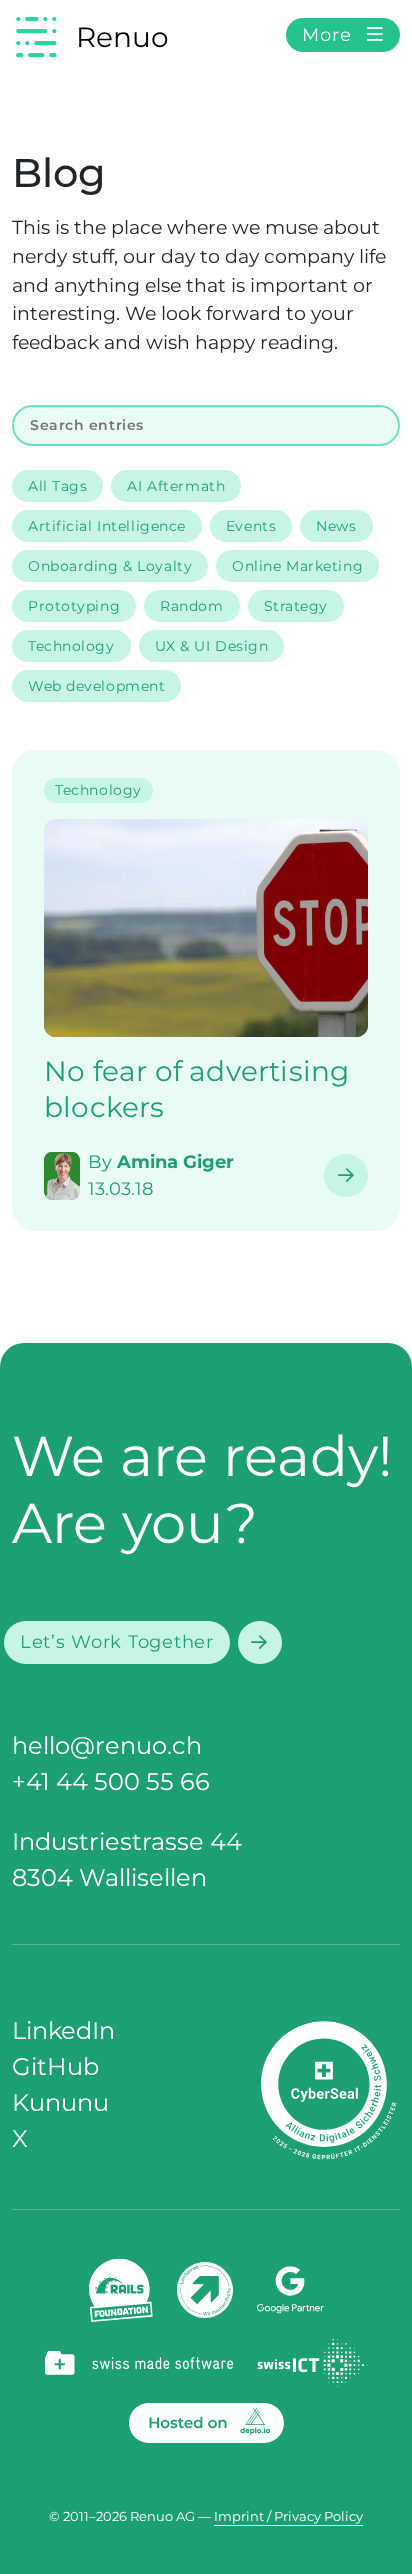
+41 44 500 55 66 (111, 1781)
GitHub (55, 2066)
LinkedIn (63, 2030)
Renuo (122, 37)
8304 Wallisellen (109, 1877)
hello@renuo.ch (107, 1745)
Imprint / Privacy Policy (288, 2516)
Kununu (60, 2102)
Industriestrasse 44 (127, 1841)
